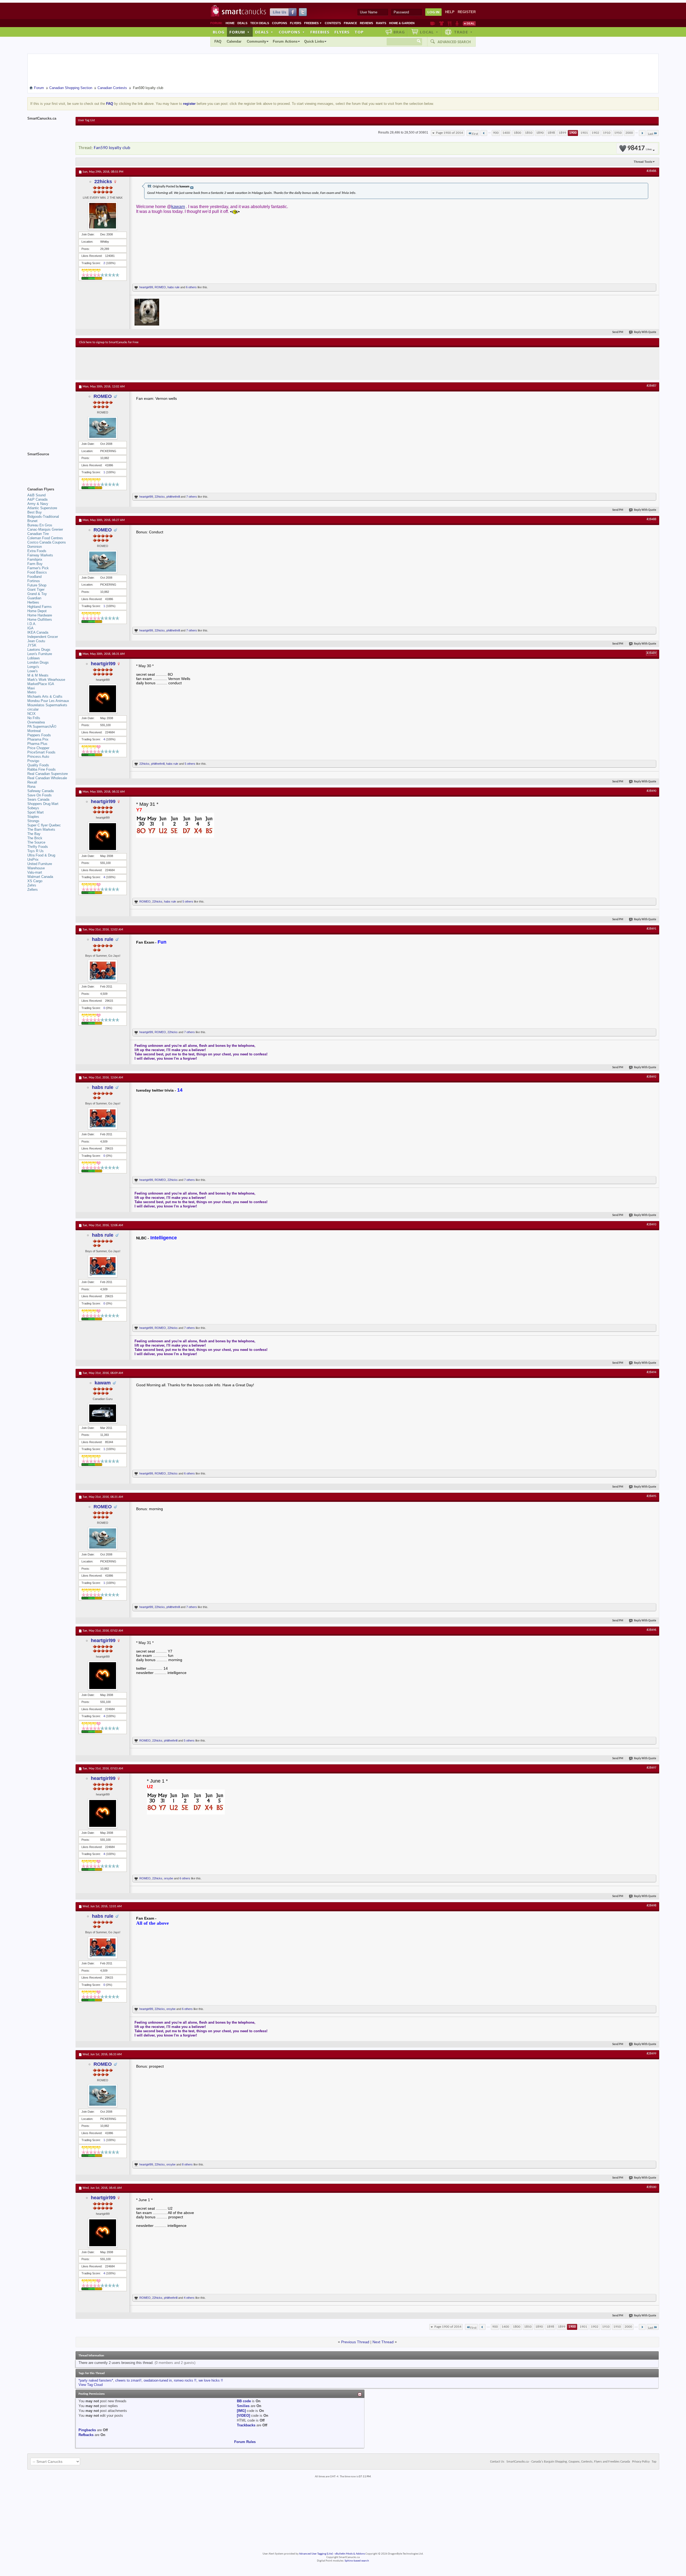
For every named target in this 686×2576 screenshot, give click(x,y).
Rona (31, 787)
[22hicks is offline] (103, 216)
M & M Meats (38, 675)
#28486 (651, 171)
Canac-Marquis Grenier (45, 529)
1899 (562, 133)
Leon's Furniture (40, 654)
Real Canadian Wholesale (47, 778)
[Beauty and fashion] (441, 23)
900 (496, 133)
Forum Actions (285, 41)
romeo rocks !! (185, 2380)
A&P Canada (37, 499)
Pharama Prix (38, 739)
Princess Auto (38, 757)
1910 (607, 133)
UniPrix (33, 860)
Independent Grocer (43, 637)
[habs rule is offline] (103, 971)
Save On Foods (40, 795)
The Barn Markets (41, 829)
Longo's (33, 667)
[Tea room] (433, 23)
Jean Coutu (36, 641)
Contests (333, 23)
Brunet (32, 521)
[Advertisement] (177, 363)
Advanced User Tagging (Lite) (316, 2554)
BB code (244, 2401)
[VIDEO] (243, 2416)
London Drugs (38, 662)
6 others (191, 287)
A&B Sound (36, 495)
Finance (350, 23)
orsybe (169, 1878)
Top (359, 32)
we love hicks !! (211, 2380)
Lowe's (33, 671)
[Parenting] (457, 23)
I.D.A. (32, 624)
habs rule (174, 287)
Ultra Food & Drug (41, 855)
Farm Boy (35, 564)
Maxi (31, 688)
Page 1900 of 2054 (450, 133)
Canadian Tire (38, 534)
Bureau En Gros (40, 525)
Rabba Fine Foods (42, 769)
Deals (242, 23)
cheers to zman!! (128, 2380)
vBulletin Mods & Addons (350, 2554)
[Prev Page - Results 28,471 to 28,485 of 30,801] (484, 133)
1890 (540, 133)
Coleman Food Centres (45, 538)
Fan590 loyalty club (112, 148)
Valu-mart (35, 872)
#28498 (651, 1906)
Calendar (234, 41)
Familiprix (35, 559)
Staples (33, 817)
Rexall (32, 782)
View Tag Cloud (91, 2385)
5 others (190, 764)
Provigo (33, 761)
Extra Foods (37, 551)
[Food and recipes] (450, 23)
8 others (187, 2164)
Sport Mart (36, 812)
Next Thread (383, 2342)
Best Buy (35, 512)
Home (230, 23)
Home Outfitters (40, 620)
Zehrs (32, 885)
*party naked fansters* (96, 2380)
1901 (584, 133)
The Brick (35, 838)
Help (450, 12)
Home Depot (37, 611)
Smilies (243, 2406)
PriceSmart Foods (41, 752)
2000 (629, 133)
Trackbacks (246, 2425)
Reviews (366, 23)
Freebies (313, 23)
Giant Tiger (36, 590)
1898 (551, 133)
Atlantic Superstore (42, 508)
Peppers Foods (39, 735)
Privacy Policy (641, 2462)
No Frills (34, 718)
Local (429, 32)
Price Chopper (38, 748)
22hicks (103, 182)
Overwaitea (36, 722)
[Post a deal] (469, 23)
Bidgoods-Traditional (43, 517)
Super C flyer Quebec (44, 825)
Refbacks (86, 2435)
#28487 (651, 386)
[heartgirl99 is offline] (103, 699)
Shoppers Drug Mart (43, 804)
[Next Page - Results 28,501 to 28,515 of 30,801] (642, 133)
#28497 (651, 1768)
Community (256, 41)
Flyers (296, 23)
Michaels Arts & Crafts (45, 696)
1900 (573, 133)
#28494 (651, 1372)
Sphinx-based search (357, 2561)
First (475, 134)
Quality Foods (38, 765)
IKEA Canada (38, 632)
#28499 (651, 2054)
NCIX (31, 714)
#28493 (651, 1225)
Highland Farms (40, 607)
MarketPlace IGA (41, 684)
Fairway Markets (40, 555)
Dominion (35, 547)
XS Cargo (35, 881)
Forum (240, 32)
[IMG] (241, 2411)
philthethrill (173, 497)
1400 (506, 133)
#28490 (651, 791)
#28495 (651, 1496)
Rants (381, 23)
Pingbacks (87, 2430)
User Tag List (86, 120)
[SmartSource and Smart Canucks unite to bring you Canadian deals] (49, 466)
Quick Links (314, 41)
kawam (178, 207)
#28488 (651, 519)
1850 (529, 133)
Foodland (34, 577)
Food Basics (37, 572)
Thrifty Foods (38, 847)
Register (467, 12)
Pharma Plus (37, 744)
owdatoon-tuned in (158, 2380)
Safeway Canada (40, 791)
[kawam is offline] (103, 1413)
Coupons (279, 23)
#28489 (651, 653)
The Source (36, 842)
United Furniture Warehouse (40, 866)
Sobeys (33, 808)
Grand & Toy (37, 594)
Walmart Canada (40, 877)
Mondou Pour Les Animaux (48, 701)
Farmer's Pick (38, 568)
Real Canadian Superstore (48, 774)
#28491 (651, 929)
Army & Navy (38, 504)
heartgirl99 (146, 287)
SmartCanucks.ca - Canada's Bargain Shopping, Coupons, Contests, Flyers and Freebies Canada (568, 2462)
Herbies (33, 602)
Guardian (34, 598)
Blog (219, 32)
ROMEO (160, 287)
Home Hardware (40, 615)
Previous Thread (355, 2342)
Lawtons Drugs (39, 650)
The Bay (34, 834)
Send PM (618, 332)
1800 (517, 133)
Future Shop (37, 585)
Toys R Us (36, 851)
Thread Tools (643, 162)
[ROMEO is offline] (103, 428)
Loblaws (34, 658)
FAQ (218, 41)
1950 (618, 133)
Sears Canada (38, 799)
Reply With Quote (645, 332)
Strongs (33, 821)
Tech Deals (260, 23)
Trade (463, 32)
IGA (30, 628)
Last (651, 134)
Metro (32, 692)
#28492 (651, 1077)
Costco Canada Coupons (47, 542)
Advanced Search (454, 42)
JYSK (32, 645)
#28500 (651, 2187)
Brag (399, 32)
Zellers (33, 890)
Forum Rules (245, 2442)
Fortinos (34, 581)
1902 (595, 133)
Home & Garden (402, 23)
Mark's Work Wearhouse (46, 680)
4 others (189, 2298)
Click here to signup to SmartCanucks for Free (109, 342)
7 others (192, 497)
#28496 (651, 1630)
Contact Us (497, 2462)
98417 (640, 148)
